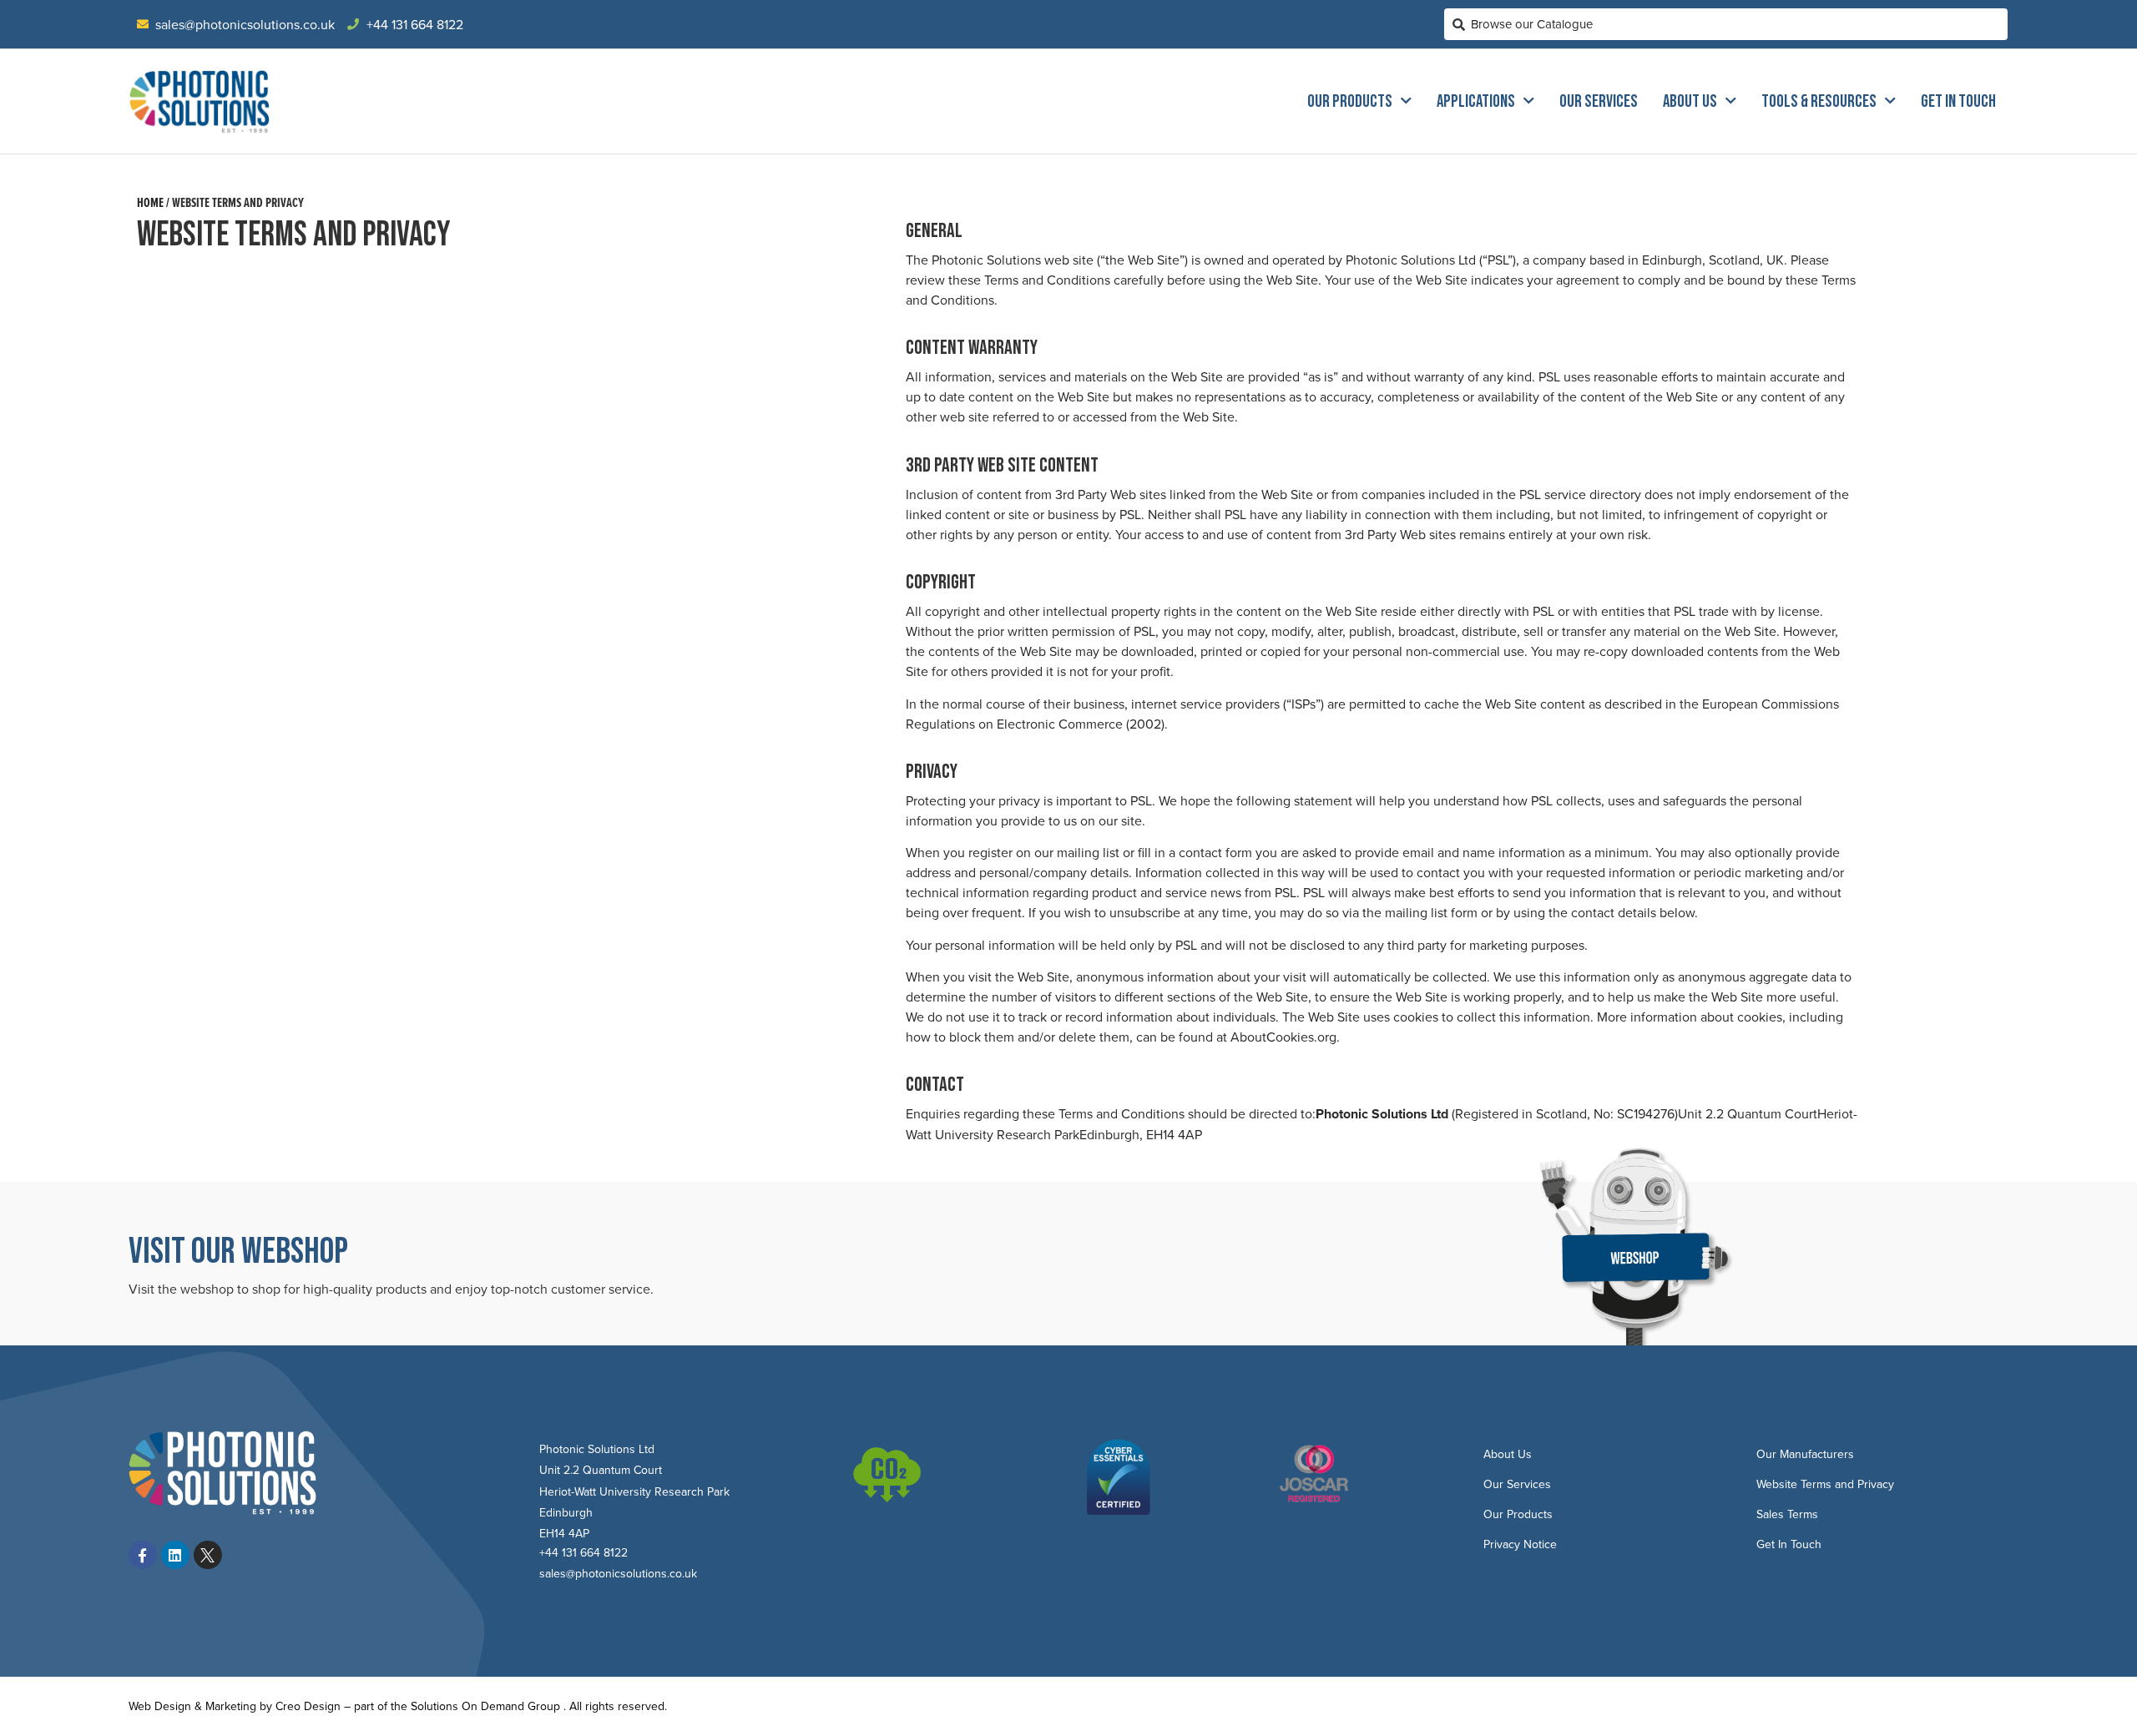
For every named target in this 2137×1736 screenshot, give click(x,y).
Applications (1476, 101)
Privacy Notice (1520, 1544)
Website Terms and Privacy (1825, 1484)
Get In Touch (1958, 101)
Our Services (1599, 101)
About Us (1690, 101)
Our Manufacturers (1805, 1454)
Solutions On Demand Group (485, 1706)
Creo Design (308, 1706)
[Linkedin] (175, 1555)
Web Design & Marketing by (202, 1706)
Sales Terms (1787, 1514)
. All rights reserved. (615, 1706)
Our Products (1350, 101)
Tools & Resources (1819, 101)
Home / (153, 202)
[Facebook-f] (143, 1555)
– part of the (376, 1706)
